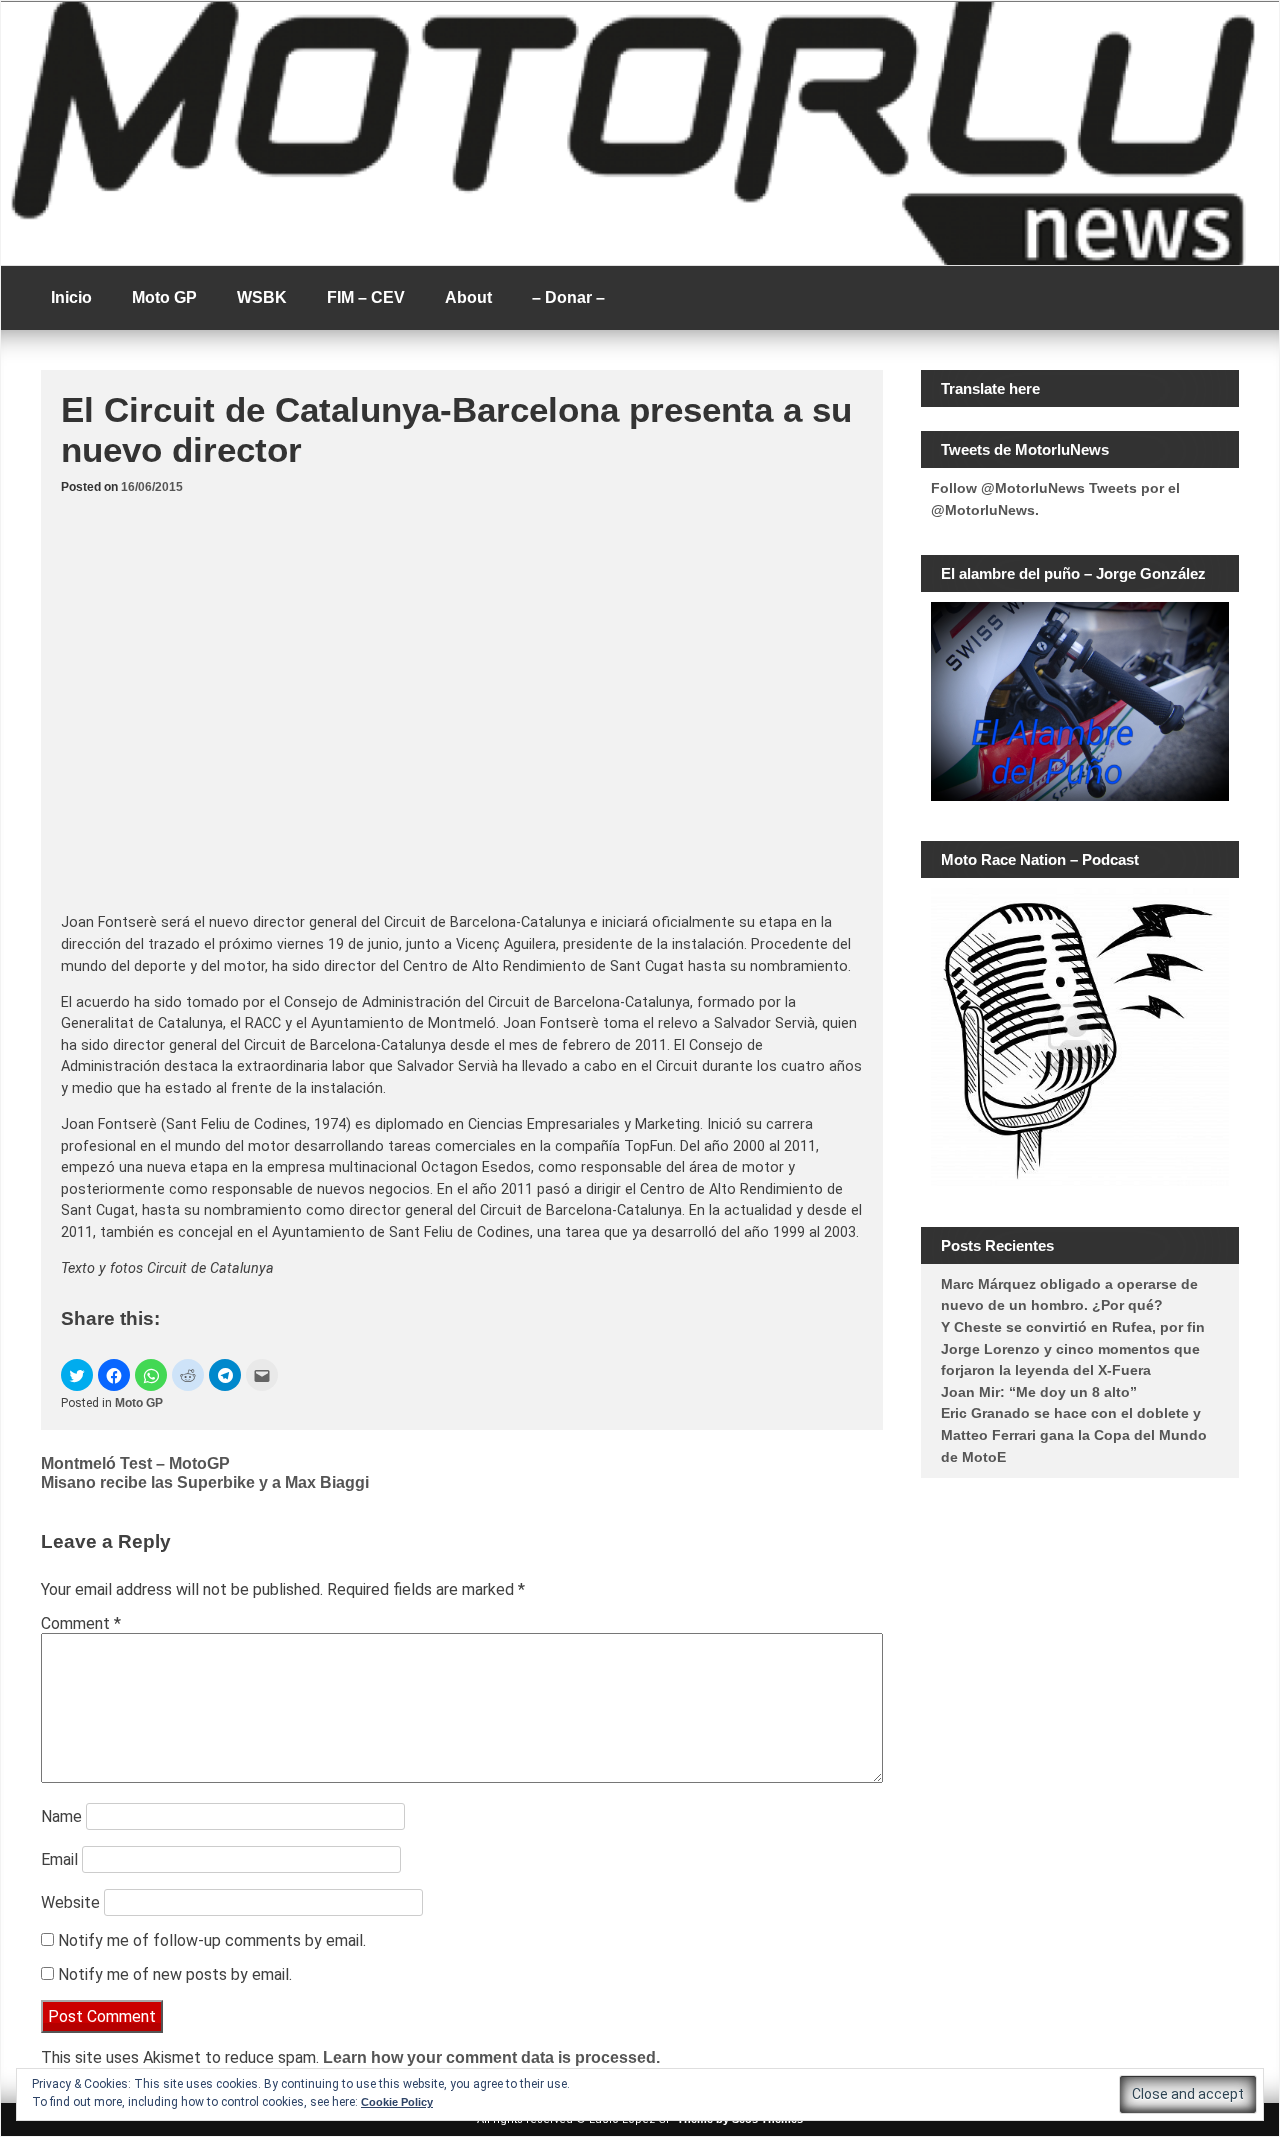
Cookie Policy (397, 2102)
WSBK (262, 297)
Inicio (71, 297)
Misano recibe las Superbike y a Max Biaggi (205, 1482)
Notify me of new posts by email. (175, 1974)
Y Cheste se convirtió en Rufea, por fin (1073, 1327)
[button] (77, 1375)
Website (70, 1902)
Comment (81, 1623)
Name (61, 1816)
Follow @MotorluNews (1008, 488)
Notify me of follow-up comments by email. (212, 1940)
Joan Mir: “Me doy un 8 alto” (1039, 1392)
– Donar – (568, 297)
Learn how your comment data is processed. (491, 2057)
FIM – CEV (366, 297)
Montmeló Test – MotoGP (135, 1463)
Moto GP (164, 297)
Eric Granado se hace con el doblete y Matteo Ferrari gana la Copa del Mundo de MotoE (1074, 1434)
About (468, 297)
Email (59, 1859)
